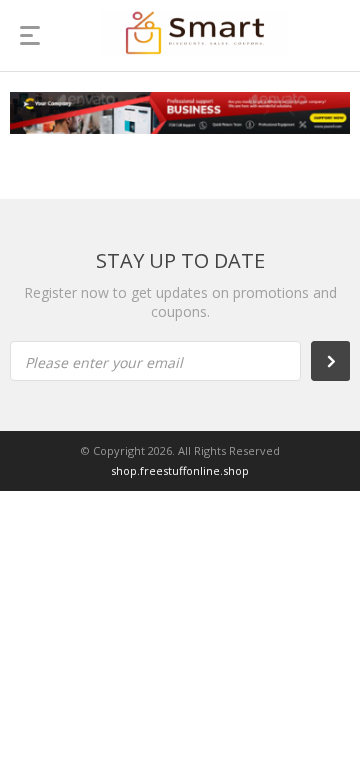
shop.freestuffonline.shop (180, 470)
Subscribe (341, 361)
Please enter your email (104, 362)
